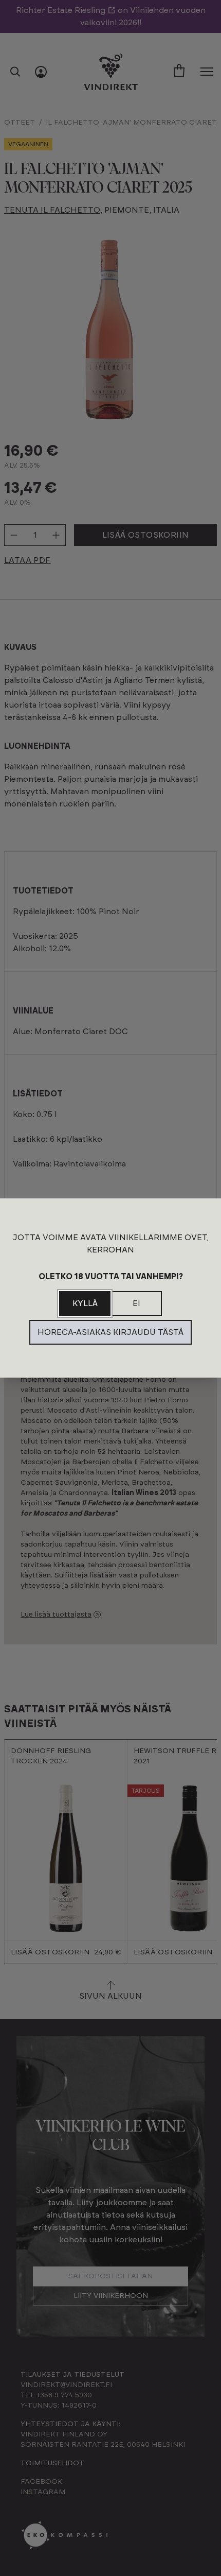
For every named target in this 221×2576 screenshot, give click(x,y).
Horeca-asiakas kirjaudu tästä (110, 1332)
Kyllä (85, 1303)
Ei (136, 1303)
